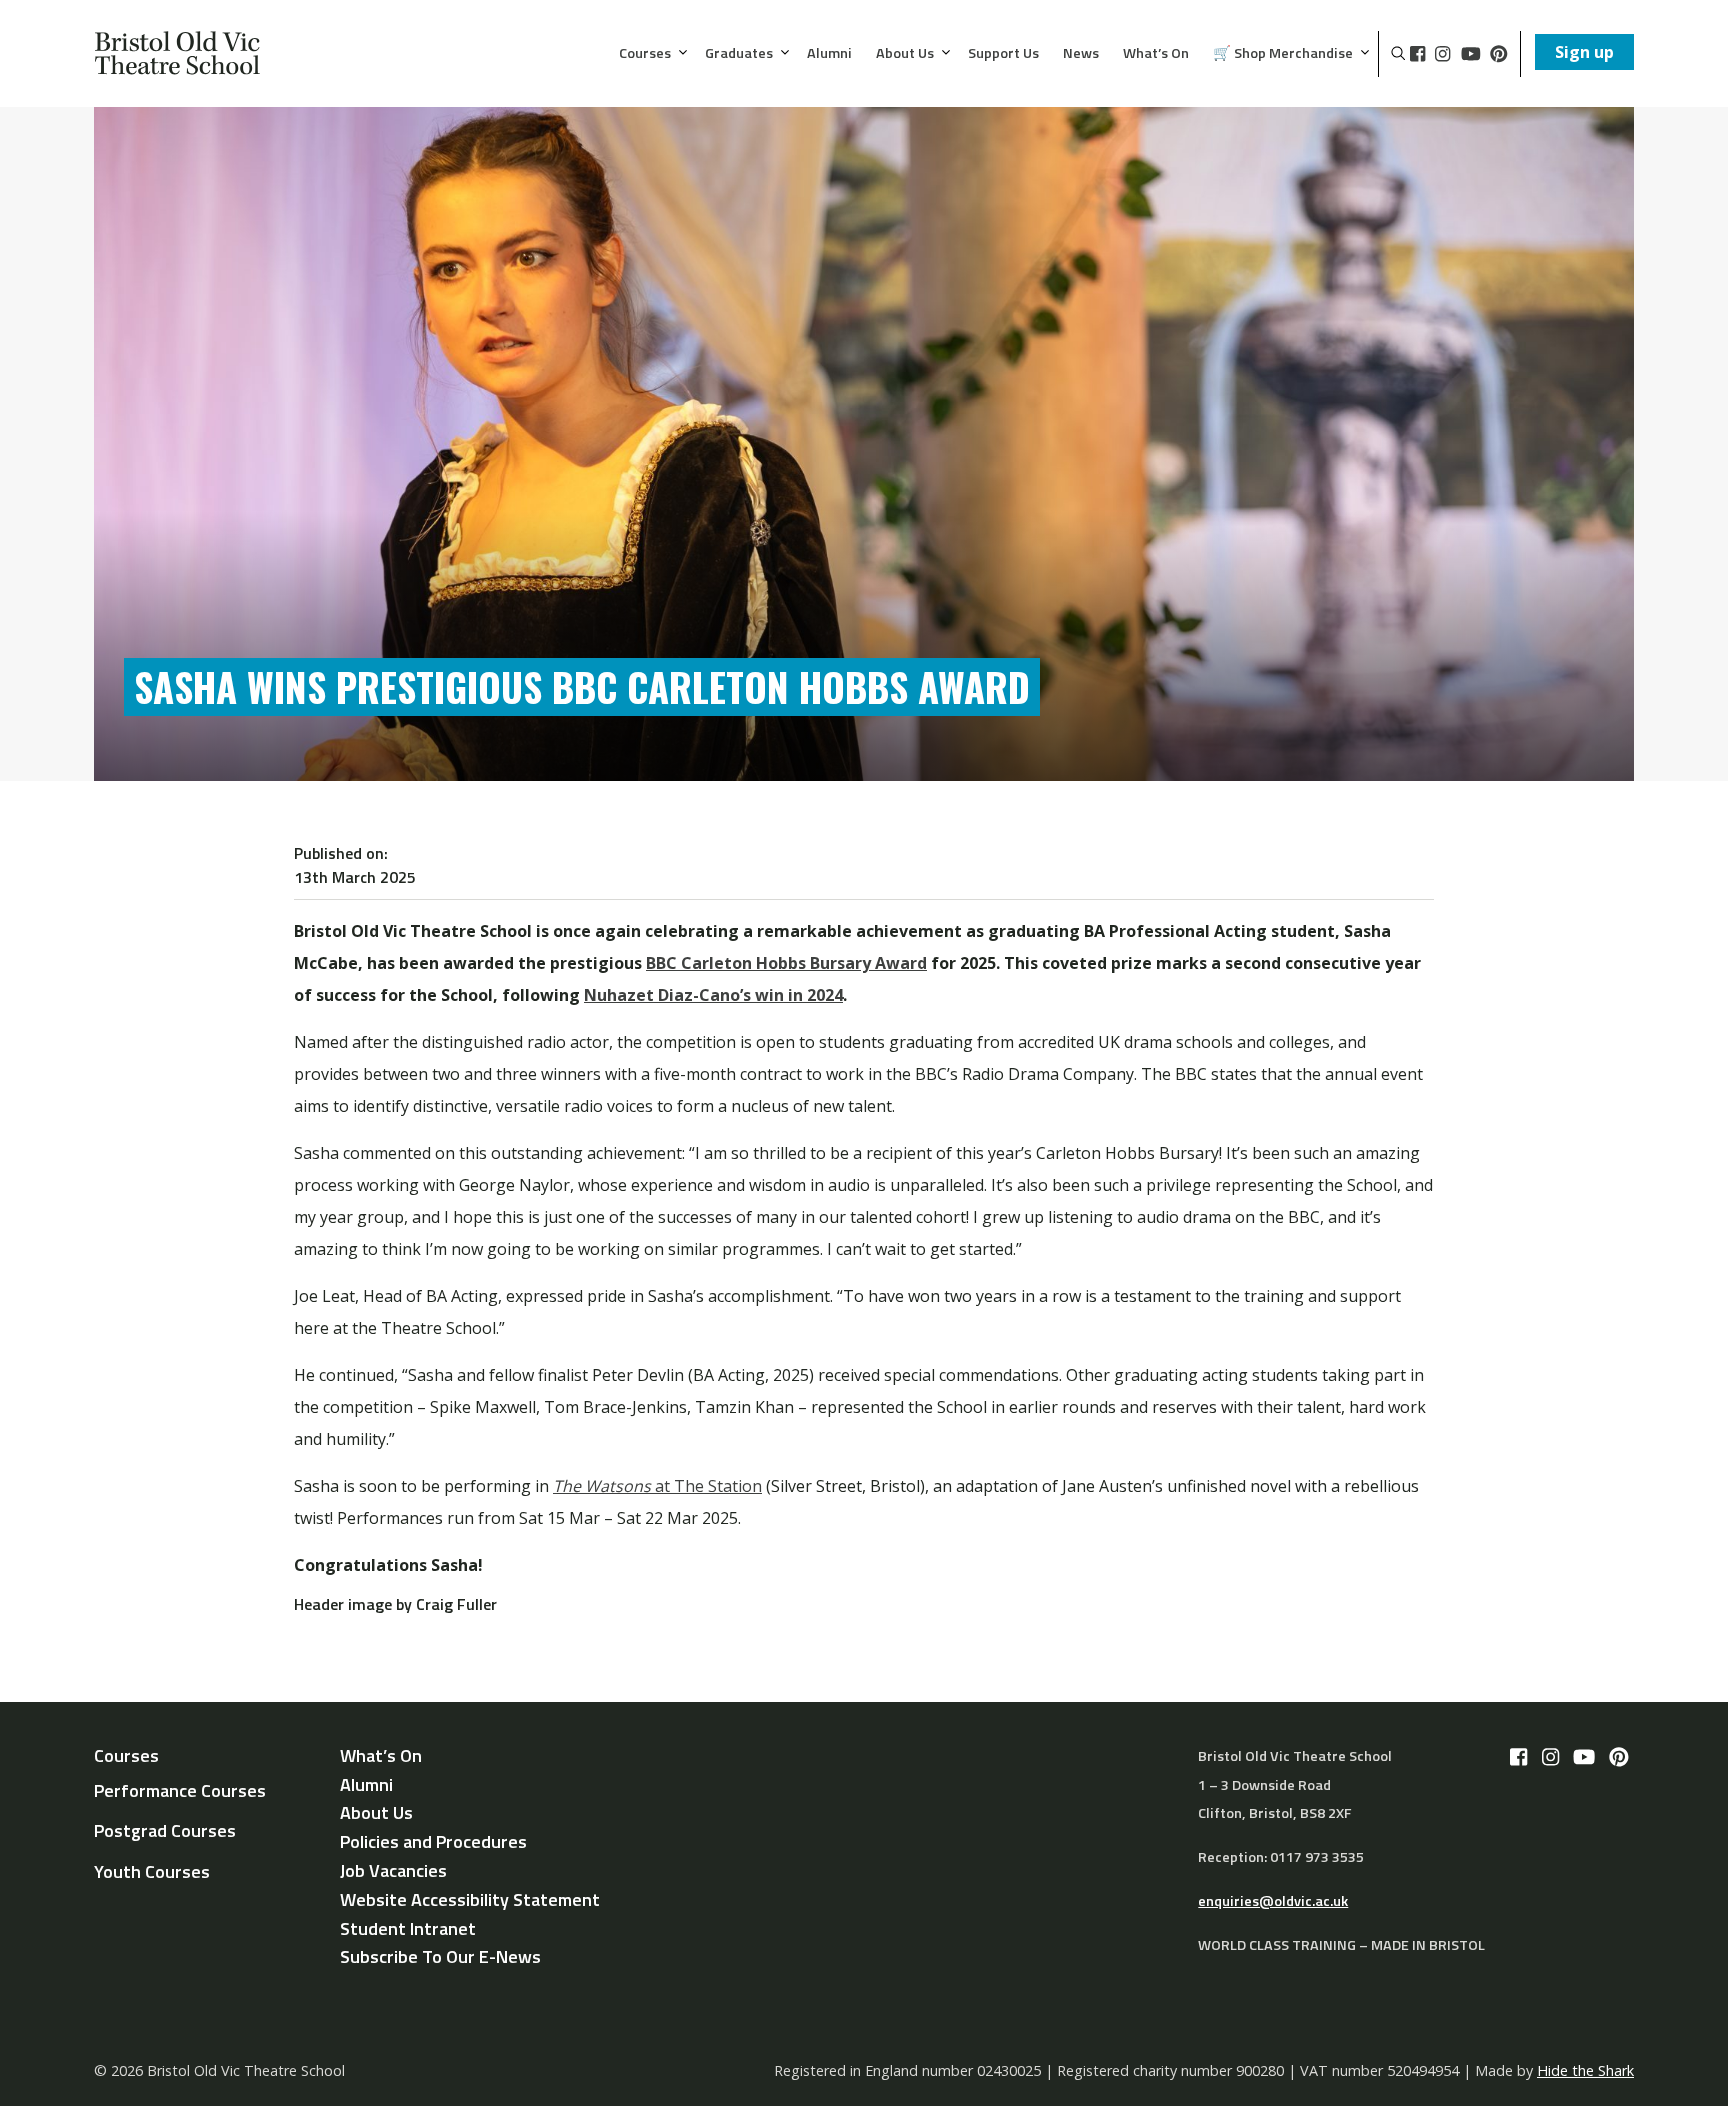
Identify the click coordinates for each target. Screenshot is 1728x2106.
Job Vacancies (393, 1870)
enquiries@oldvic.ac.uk (1273, 1901)
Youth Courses (152, 1871)
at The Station (657, 1486)
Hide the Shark (1585, 2070)
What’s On (1156, 54)
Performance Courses (180, 1790)
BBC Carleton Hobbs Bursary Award (786, 963)
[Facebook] (1417, 54)
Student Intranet (408, 1928)
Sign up (1584, 52)
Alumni (829, 54)
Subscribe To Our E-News (440, 1956)
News (1081, 54)
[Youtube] (1471, 54)
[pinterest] (1499, 54)
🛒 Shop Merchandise (1283, 54)
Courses (645, 54)
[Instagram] (1442, 54)
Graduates (739, 54)
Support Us (1003, 54)
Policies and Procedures (433, 1841)
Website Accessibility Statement (470, 1899)
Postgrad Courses (165, 1830)
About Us (905, 54)
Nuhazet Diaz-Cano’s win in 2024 (713, 995)
